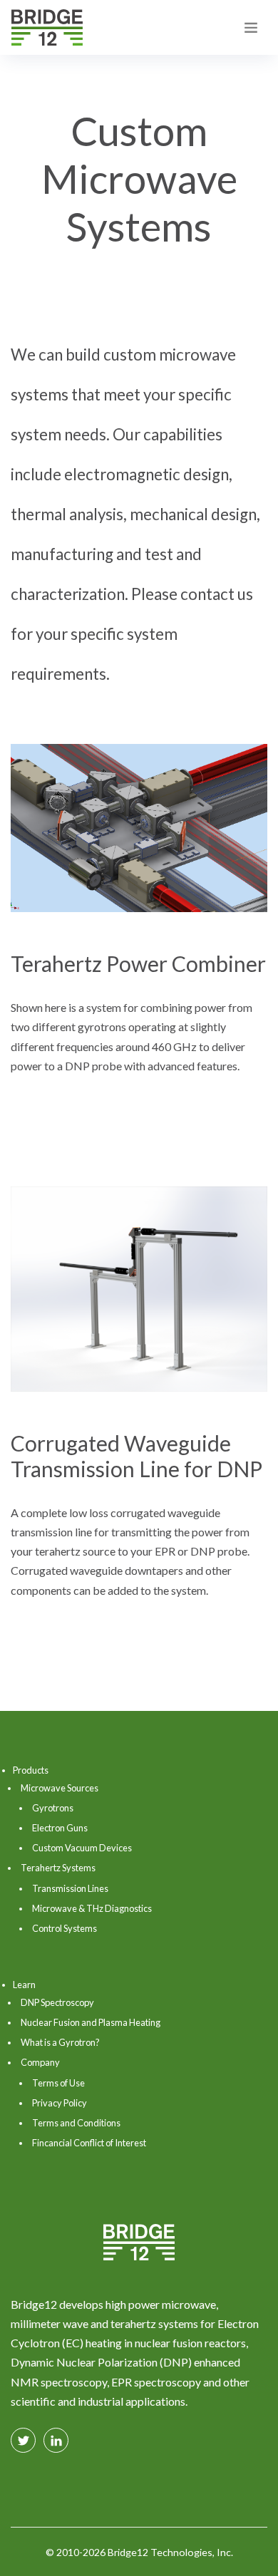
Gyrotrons (53, 1808)
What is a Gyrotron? (60, 2042)
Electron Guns (60, 1828)
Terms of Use (58, 2083)
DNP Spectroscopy (57, 2002)
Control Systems (65, 1928)
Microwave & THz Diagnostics (92, 1908)
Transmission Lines (70, 1888)
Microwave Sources (60, 1788)
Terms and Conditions (76, 2123)
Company (40, 2062)
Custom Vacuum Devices (82, 1848)
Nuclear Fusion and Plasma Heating (91, 2022)
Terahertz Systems (58, 1868)
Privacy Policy (60, 2103)
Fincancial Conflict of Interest (89, 2143)
